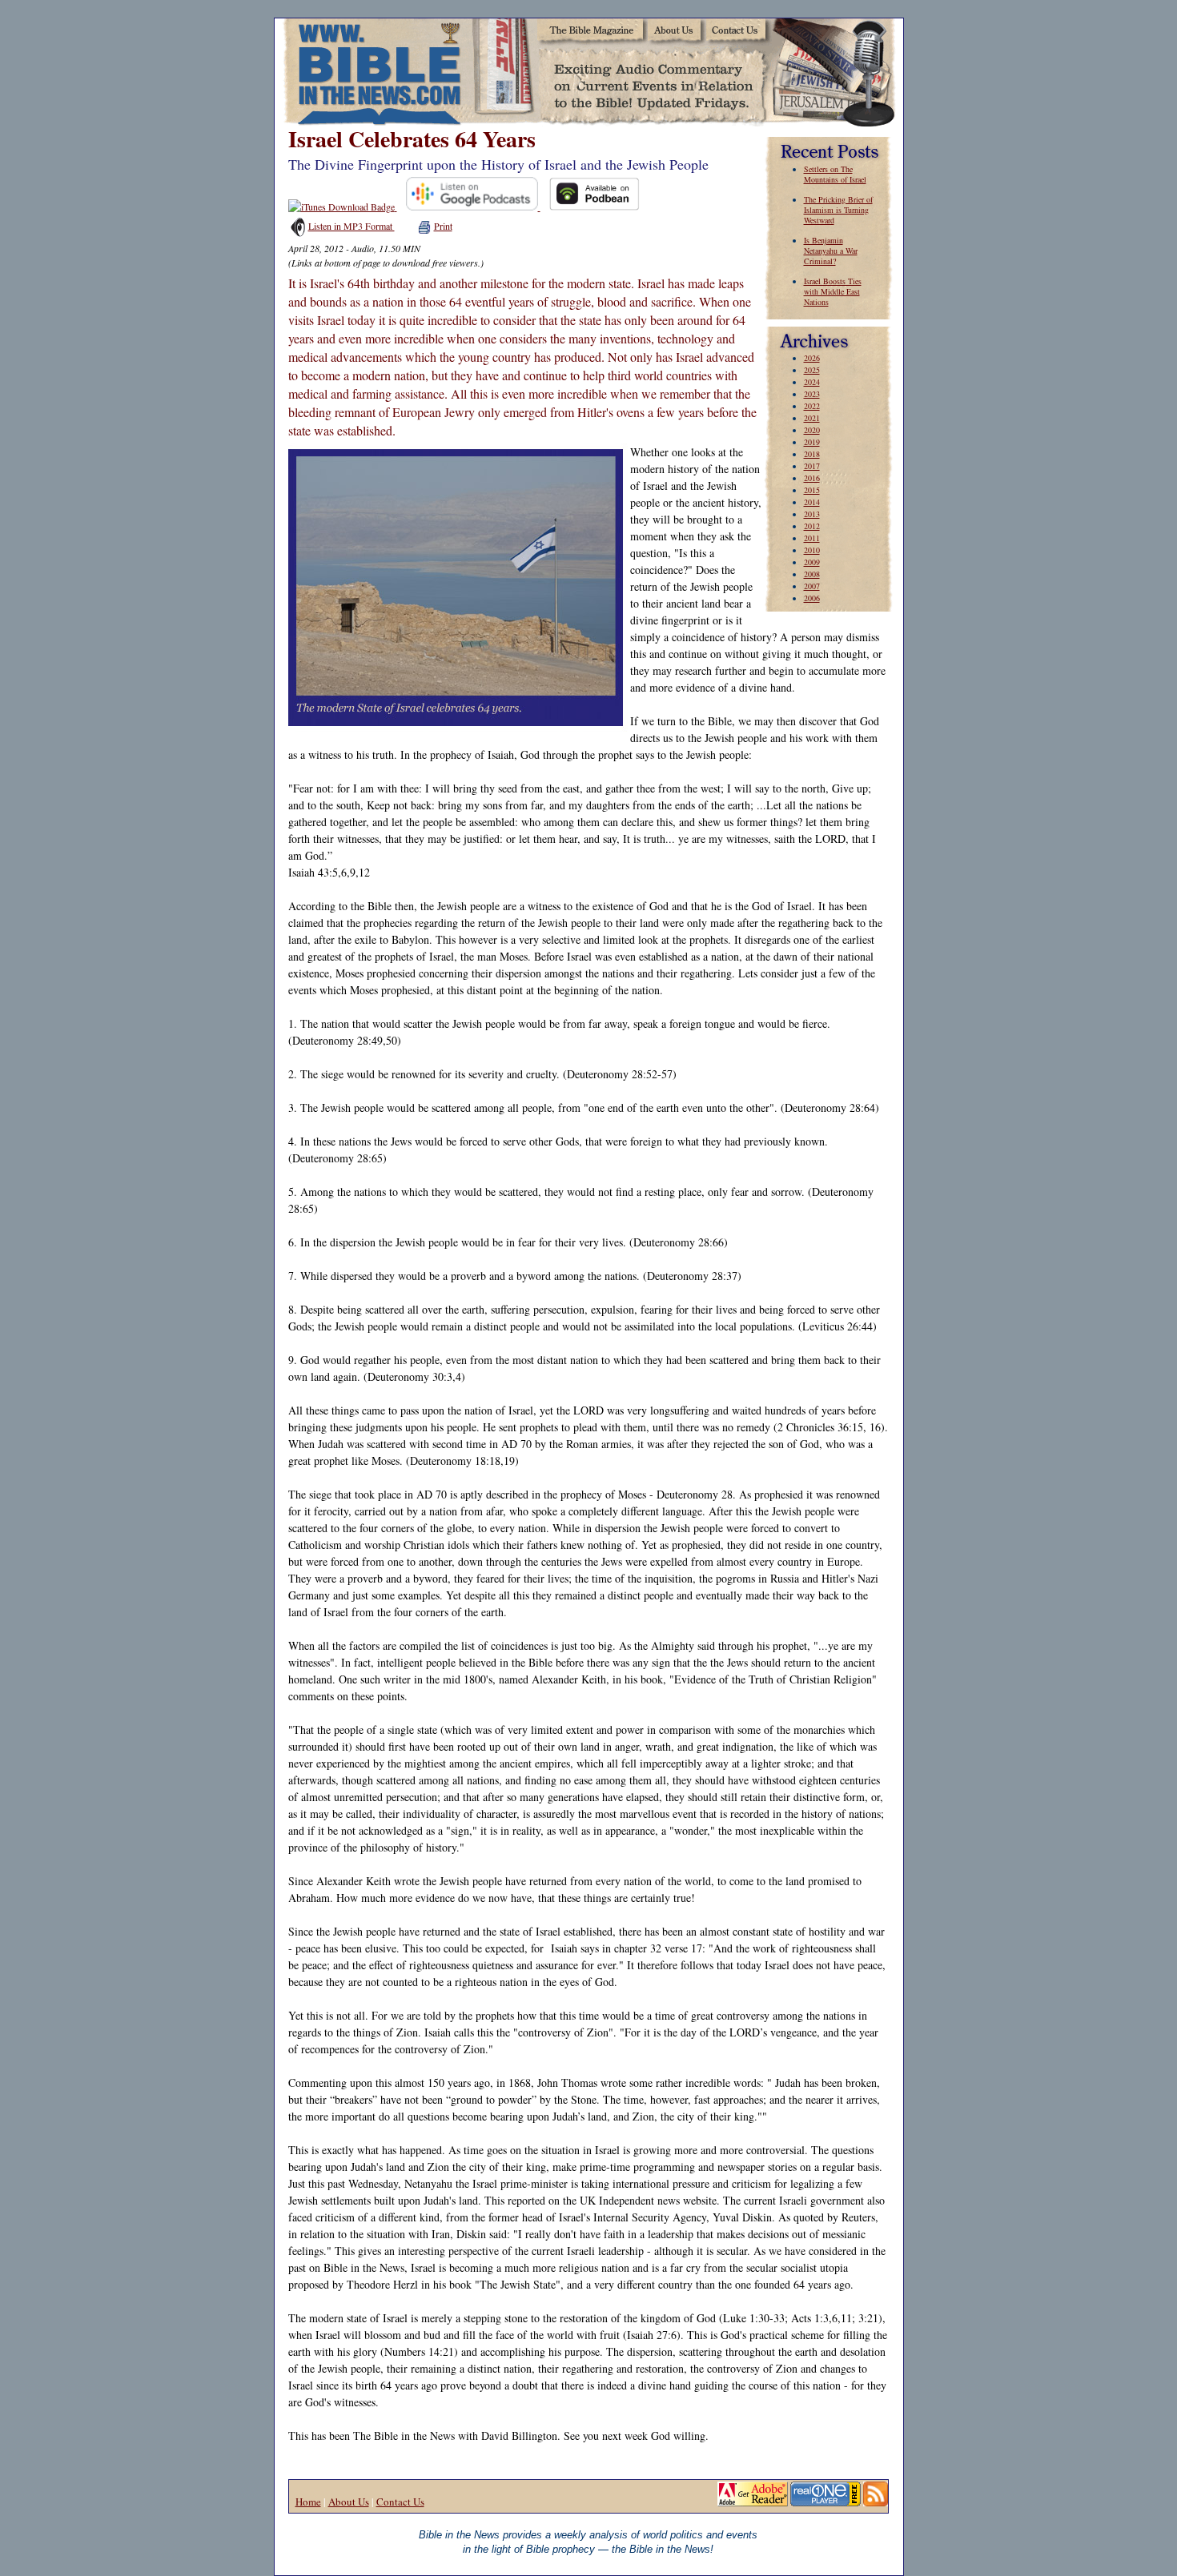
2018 (812, 454)
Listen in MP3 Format (351, 226)
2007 (812, 586)
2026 (812, 358)
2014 (812, 502)
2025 (812, 370)
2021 (812, 418)
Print (443, 226)
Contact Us (400, 2502)
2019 (812, 442)
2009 (812, 562)
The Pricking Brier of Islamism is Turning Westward (838, 210)
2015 (812, 490)
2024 (812, 382)
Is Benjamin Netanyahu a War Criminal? (831, 251)
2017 (812, 466)
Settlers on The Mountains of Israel (835, 174)
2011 (812, 538)
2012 (812, 526)
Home (308, 2502)
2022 (812, 406)
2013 (812, 514)
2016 (812, 478)
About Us (349, 2502)
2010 (812, 550)
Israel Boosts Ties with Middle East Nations (833, 291)
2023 (812, 394)
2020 (812, 430)
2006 (812, 598)
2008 (812, 574)
